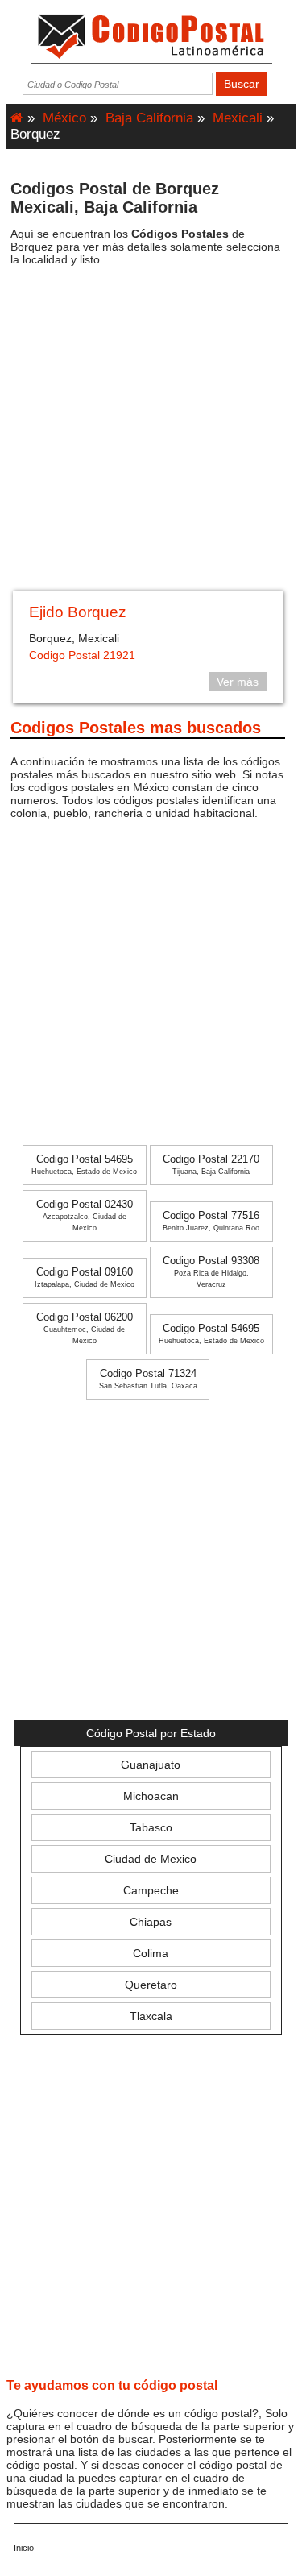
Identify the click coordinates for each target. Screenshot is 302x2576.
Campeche (151, 1890)
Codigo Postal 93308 (211, 1272)
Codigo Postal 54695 (84, 1165)
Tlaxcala (151, 2016)
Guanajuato (151, 1765)
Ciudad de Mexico (151, 1859)
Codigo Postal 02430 (85, 1215)
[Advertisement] (151, 434)
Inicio (24, 2548)
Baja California (149, 118)
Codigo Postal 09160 (85, 1278)
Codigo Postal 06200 (85, 1328)
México (64, 118)
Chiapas (151, 1922)
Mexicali (238, 118)
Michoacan (151, 1796)
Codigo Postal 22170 (211, 1165)
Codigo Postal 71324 (148, 1379)
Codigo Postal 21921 (82, 655)
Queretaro (151, 1985)
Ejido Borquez (78, 612)
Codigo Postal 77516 (211, 1221)
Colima (151, 1953)
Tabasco (151, 1827)
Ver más (238, 682)
